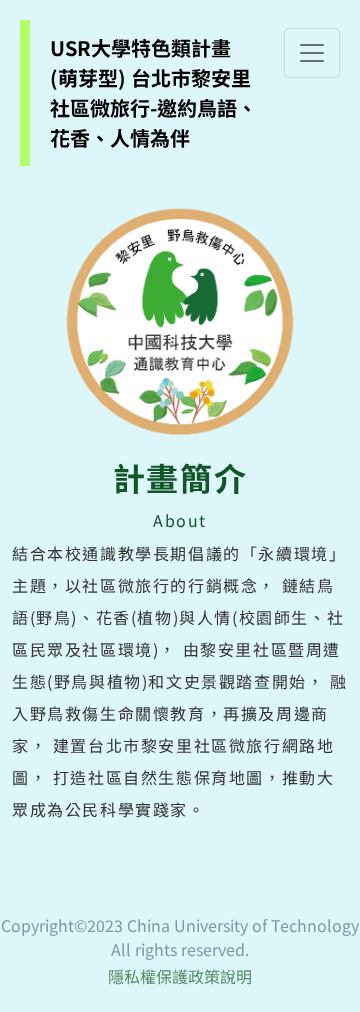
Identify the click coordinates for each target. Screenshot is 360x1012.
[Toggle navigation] (312, 53)
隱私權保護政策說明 (180, 976)
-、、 (153, 92)
